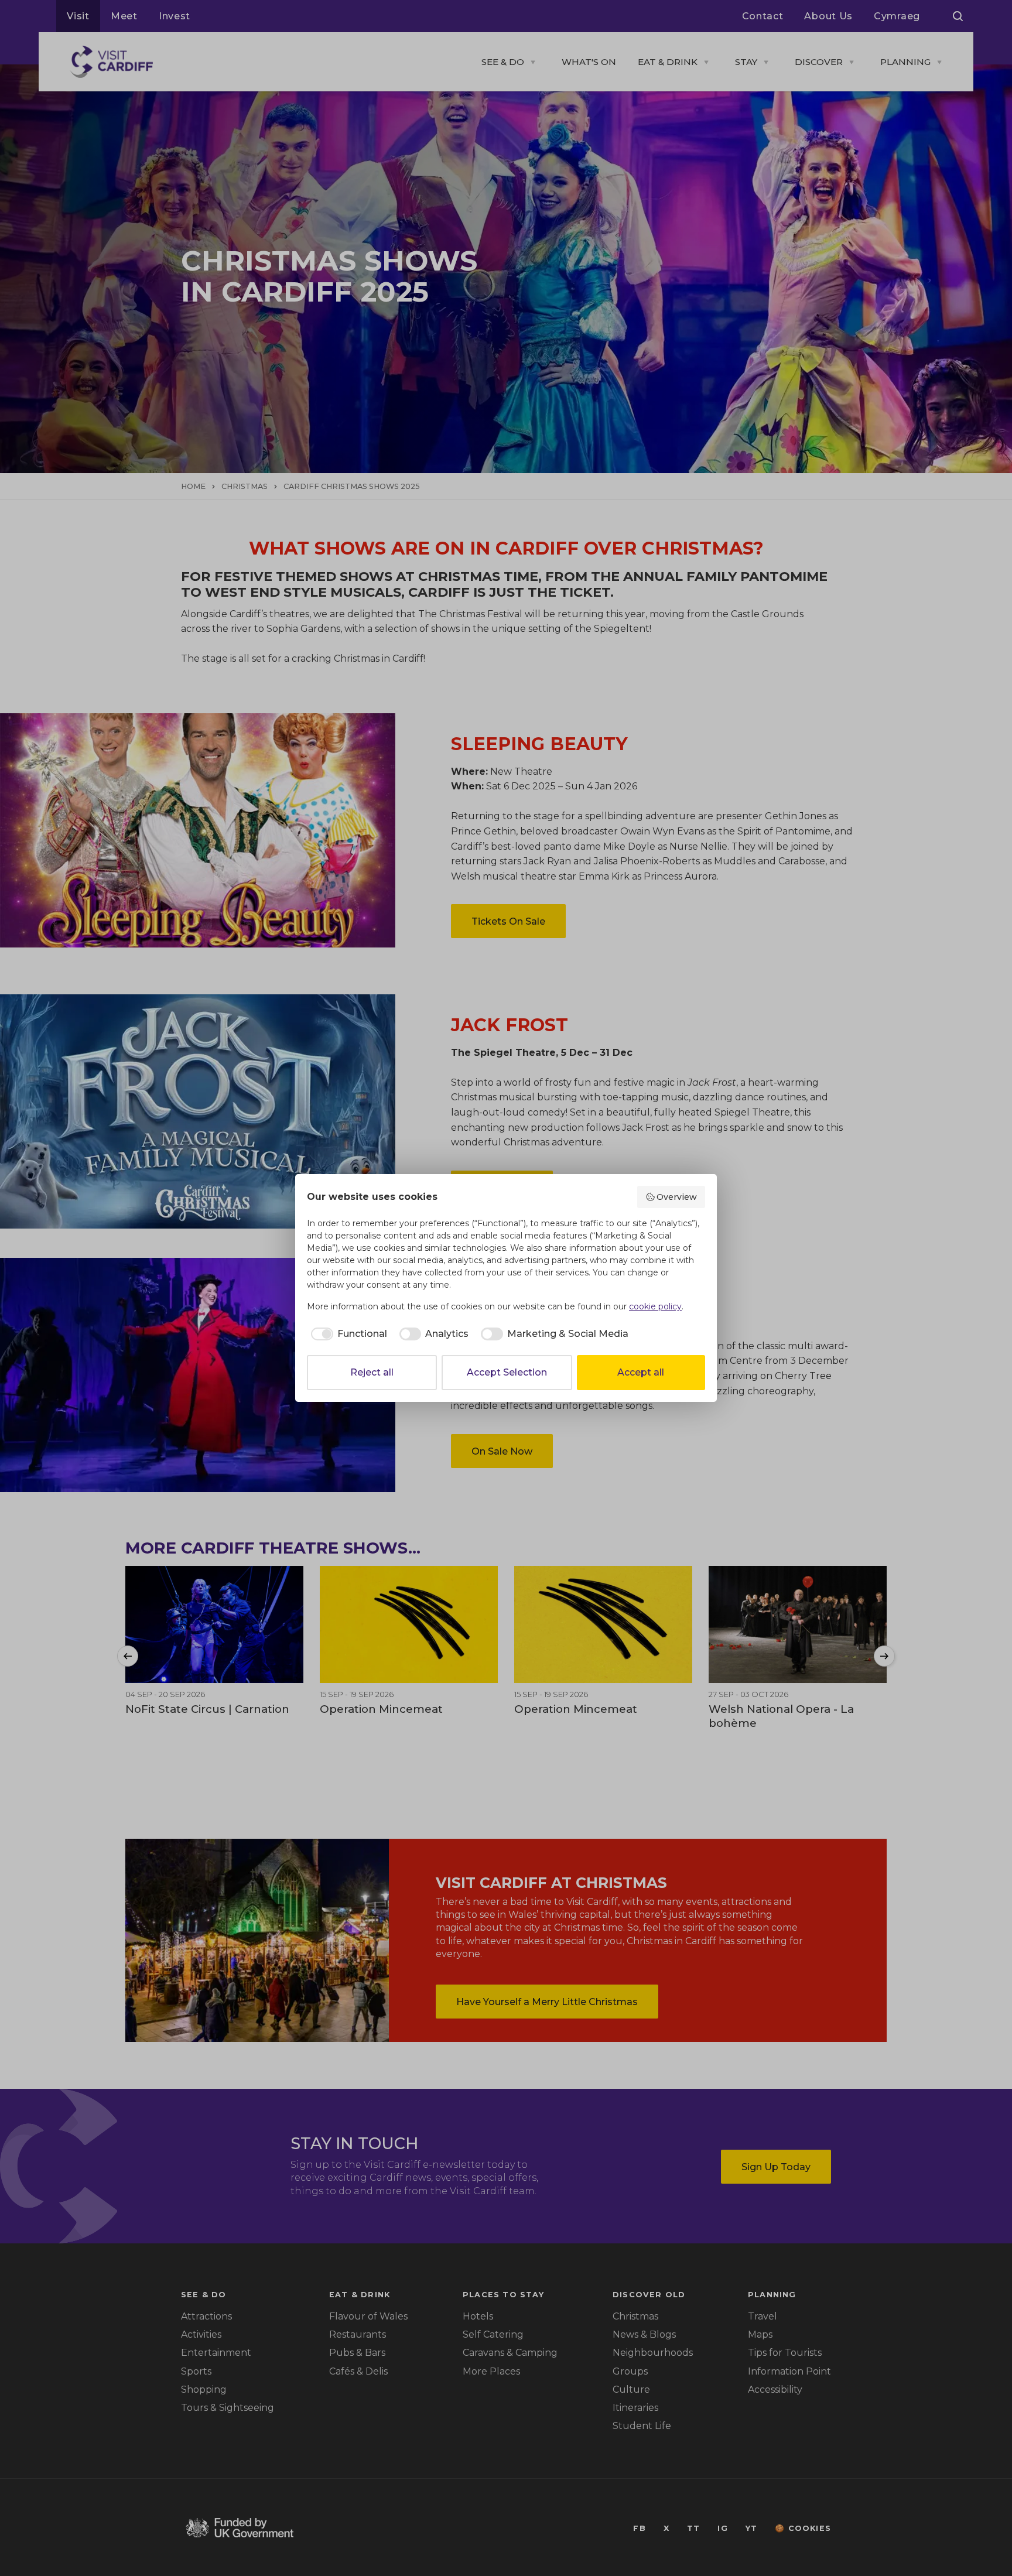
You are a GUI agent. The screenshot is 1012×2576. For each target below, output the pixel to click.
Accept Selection (507, 1372)
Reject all (372, 1372)
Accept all (641, 1372)
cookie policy (655, 1306)
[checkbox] (347, 1334)
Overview (677, 1197)
